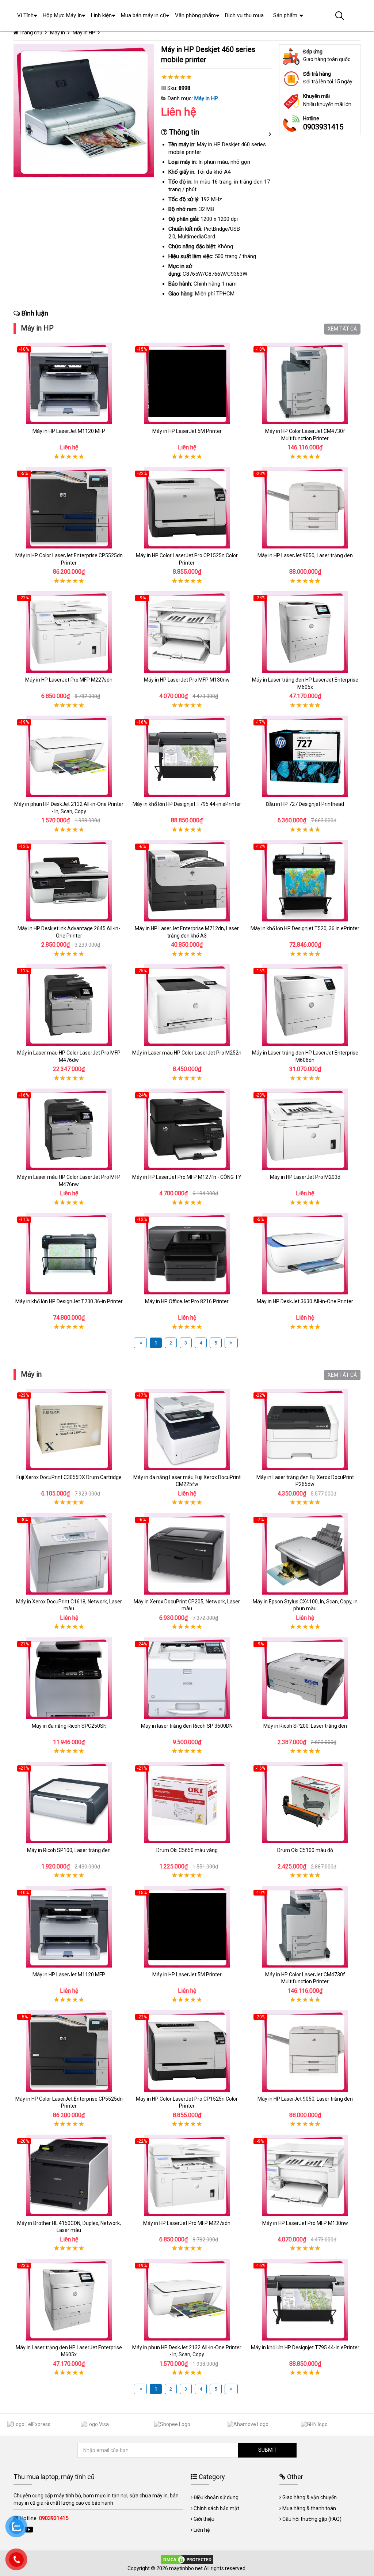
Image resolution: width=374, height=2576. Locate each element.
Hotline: (44, 2518)
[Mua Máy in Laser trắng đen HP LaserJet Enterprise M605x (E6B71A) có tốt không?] (305, 632)
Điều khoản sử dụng (216, 2497)
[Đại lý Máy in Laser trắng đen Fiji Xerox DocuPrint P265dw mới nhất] (305, 1430)
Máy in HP (206, 98)
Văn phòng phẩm (195, 15)
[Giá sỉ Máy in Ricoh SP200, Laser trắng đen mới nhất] (305, 1678)
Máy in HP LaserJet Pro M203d (305, 1177)
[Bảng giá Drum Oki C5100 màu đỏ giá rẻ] (305, 1802)
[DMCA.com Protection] (187, 2559)
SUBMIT (268, 2450)
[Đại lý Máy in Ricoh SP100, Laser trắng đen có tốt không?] (69, 1802)
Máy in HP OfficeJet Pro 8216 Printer (187, 1301)
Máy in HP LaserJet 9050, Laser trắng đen (305, 555)
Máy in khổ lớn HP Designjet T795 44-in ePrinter (187, 804)
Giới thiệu (204, 2519)
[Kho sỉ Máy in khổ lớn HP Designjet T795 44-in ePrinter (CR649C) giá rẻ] (187, 756)
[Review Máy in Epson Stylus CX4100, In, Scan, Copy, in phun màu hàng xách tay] (305, 1554)
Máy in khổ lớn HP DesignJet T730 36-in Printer (69, 1301)
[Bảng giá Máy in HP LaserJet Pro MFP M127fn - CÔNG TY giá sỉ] (187, 1129)
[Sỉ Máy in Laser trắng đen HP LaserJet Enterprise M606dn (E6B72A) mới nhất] (305, 1005)
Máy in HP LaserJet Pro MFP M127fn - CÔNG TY (187, 1177)
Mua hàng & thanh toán (309, 2508)
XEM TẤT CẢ (342, 329)
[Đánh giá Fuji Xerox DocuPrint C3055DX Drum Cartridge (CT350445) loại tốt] (69, 1430)
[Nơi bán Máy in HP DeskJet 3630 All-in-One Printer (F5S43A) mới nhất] (305, 1254)
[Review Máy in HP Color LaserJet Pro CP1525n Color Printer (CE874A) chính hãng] (187, 508)
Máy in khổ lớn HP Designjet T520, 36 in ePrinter (305, 928)
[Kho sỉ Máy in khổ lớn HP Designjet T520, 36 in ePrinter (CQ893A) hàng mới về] (305, 881)
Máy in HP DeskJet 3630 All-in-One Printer (305, 1301)
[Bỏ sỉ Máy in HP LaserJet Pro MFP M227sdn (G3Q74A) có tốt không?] (69, 632)
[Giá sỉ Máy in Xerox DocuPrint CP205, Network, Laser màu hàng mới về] (187, 1554)
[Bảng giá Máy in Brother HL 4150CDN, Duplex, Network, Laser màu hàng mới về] (69, 2175)
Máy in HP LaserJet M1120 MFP (69, 431)
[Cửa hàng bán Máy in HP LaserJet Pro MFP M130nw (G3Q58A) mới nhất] (187, 632)
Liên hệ (202, 2530)
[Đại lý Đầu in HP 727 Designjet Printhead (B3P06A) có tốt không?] (305, 756)
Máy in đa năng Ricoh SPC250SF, (69, 1726)
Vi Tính (25, 15)
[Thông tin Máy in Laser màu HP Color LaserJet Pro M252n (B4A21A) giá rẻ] (187, 1005)
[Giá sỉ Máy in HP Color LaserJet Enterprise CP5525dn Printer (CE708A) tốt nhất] (69, 508)
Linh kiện (101, 15)
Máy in (31, 1374)
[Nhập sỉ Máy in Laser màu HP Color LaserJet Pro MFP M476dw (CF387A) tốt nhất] (69, 1005)
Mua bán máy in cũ (143, 15)
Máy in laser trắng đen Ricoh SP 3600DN (187, 1726)
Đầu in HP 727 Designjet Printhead (305, 804)
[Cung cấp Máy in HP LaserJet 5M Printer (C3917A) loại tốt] (187, 383)
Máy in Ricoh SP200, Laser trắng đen (305, 1726)
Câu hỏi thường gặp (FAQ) (312, 2519)
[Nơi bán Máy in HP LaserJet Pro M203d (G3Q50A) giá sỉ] (305, 1129)
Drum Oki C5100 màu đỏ (305, 1850)
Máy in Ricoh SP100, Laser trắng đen (69, 1850)
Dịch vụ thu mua (244, 15)
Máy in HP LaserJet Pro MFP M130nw (187, 680)
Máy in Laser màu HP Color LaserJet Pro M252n (187, 1053)
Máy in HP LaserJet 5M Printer (187, 431)
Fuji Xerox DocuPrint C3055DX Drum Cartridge (69, 1477)
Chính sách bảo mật (216, 2508)
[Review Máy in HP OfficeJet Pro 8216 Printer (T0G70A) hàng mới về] (187, 1254)
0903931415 (323, 127)
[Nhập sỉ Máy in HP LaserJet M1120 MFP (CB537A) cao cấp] (69, 383)
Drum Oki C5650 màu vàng (187, 1850)
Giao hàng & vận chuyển (310, 2497)
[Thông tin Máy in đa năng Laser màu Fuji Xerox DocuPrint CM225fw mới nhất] (187, 1430)
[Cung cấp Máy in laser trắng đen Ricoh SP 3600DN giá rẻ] (187, 1678)
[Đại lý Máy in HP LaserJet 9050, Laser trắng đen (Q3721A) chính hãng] (305, 508)
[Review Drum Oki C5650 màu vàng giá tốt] (187, 1802)
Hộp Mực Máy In (62, 15)
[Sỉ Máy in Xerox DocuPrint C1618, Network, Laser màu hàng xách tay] (69, 1554)
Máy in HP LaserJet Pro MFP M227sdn (69, 680)
